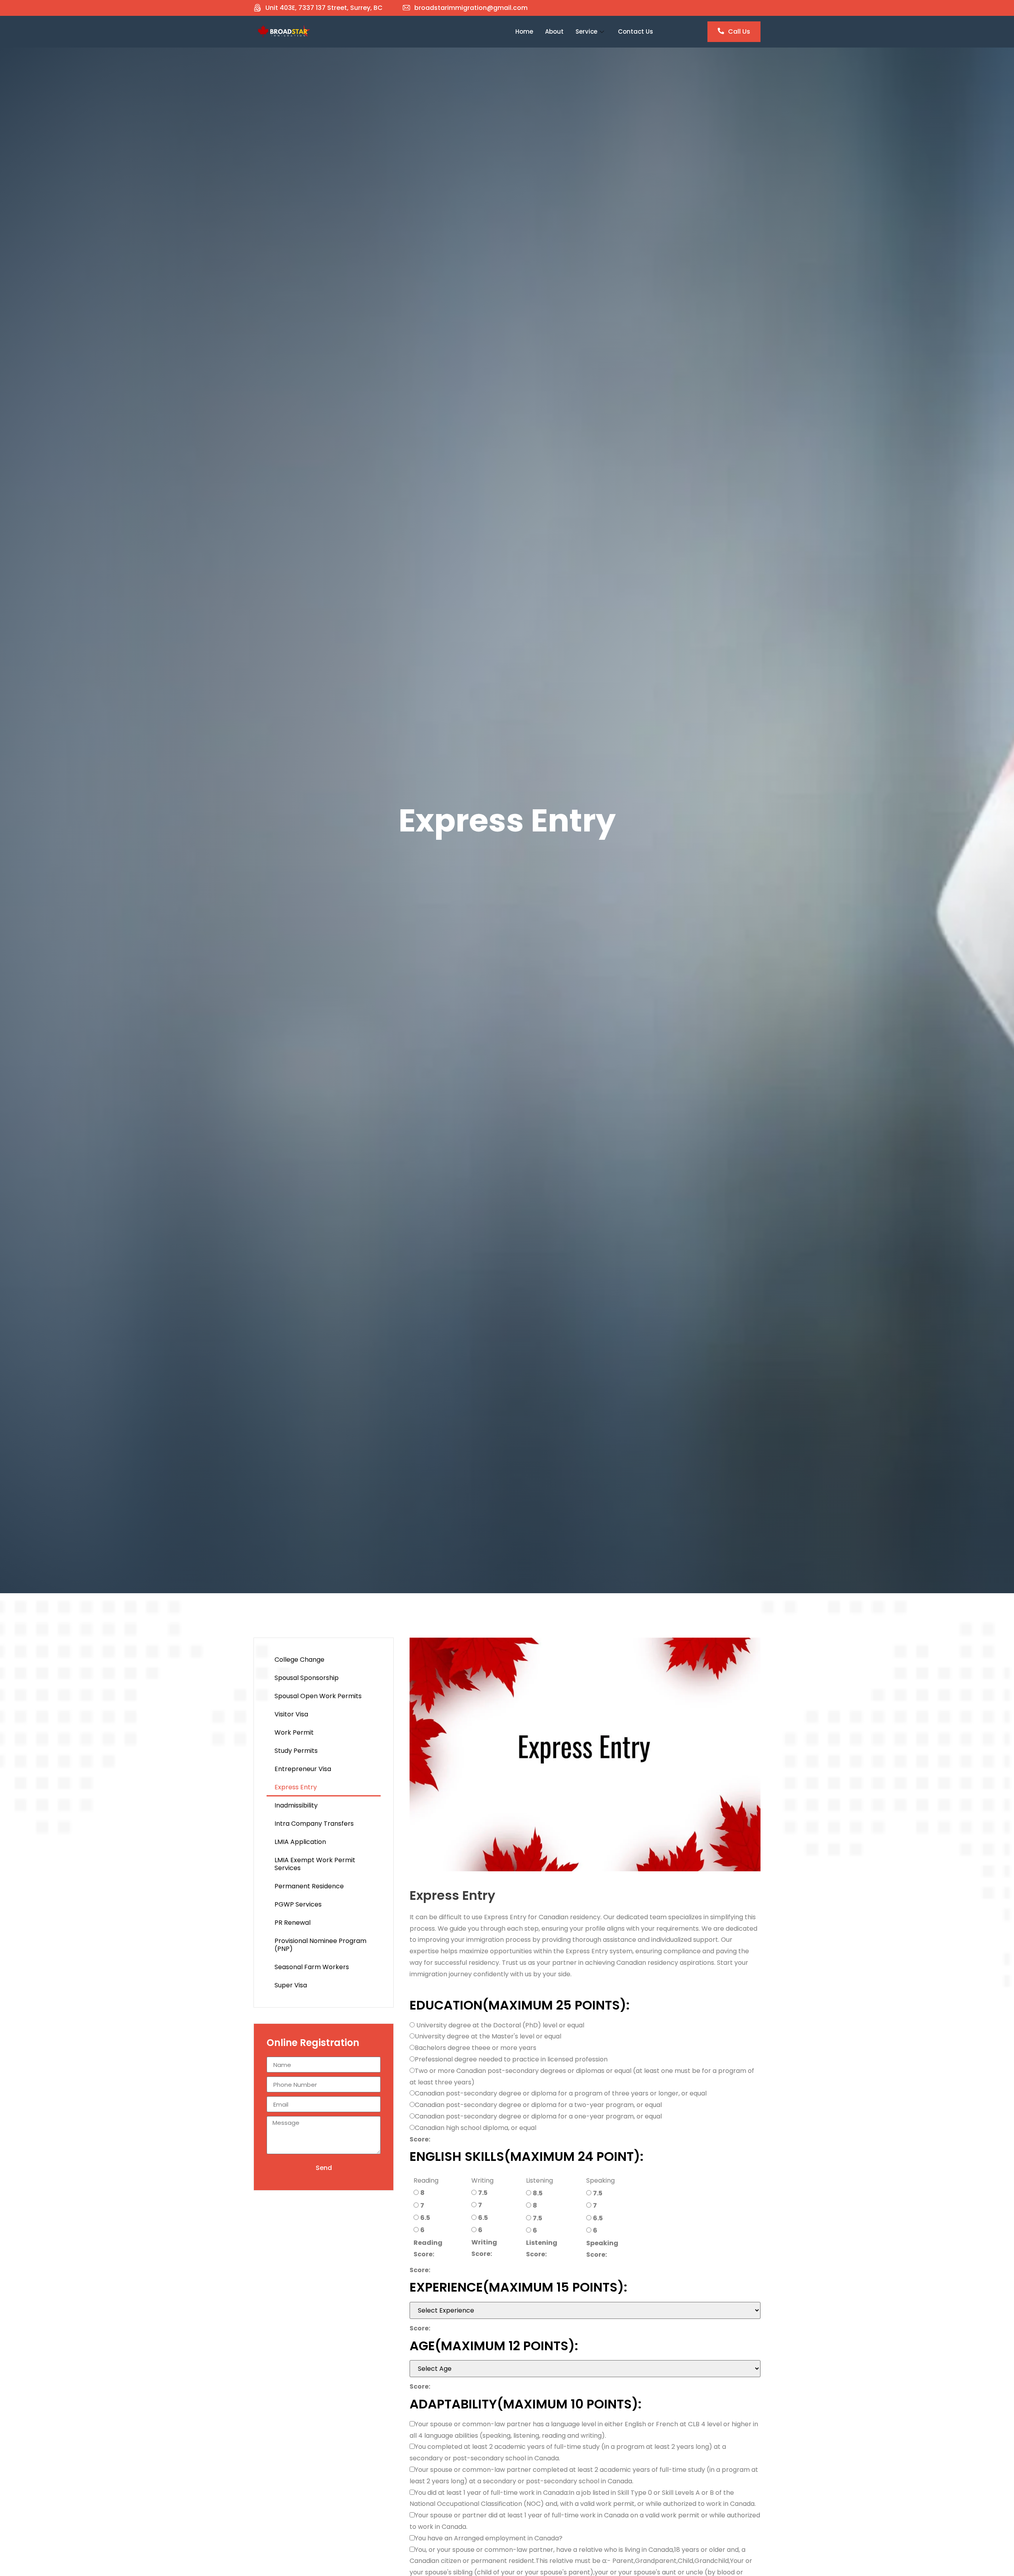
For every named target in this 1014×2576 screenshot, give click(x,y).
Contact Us (636, 31)
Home (524, 31)
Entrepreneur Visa (303, 1769)
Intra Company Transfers (314, 1824)
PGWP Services (298, 1904)
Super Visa (291, 1985)
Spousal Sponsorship (307, 1678)
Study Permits (296, 1751)
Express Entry (296, 1787)
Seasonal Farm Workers (312, 1967)
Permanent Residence (309, 1886)
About (554, 31)
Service (586, 31)
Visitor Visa (291, 1714)
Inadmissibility (296, 1805)
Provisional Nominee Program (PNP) (320, 1945)
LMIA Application (300, 1842)
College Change (299, 1660)
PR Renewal (293, 1923)
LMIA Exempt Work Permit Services (315, 1864)
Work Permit (294, 1732)
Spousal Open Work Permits (318, 1696)
